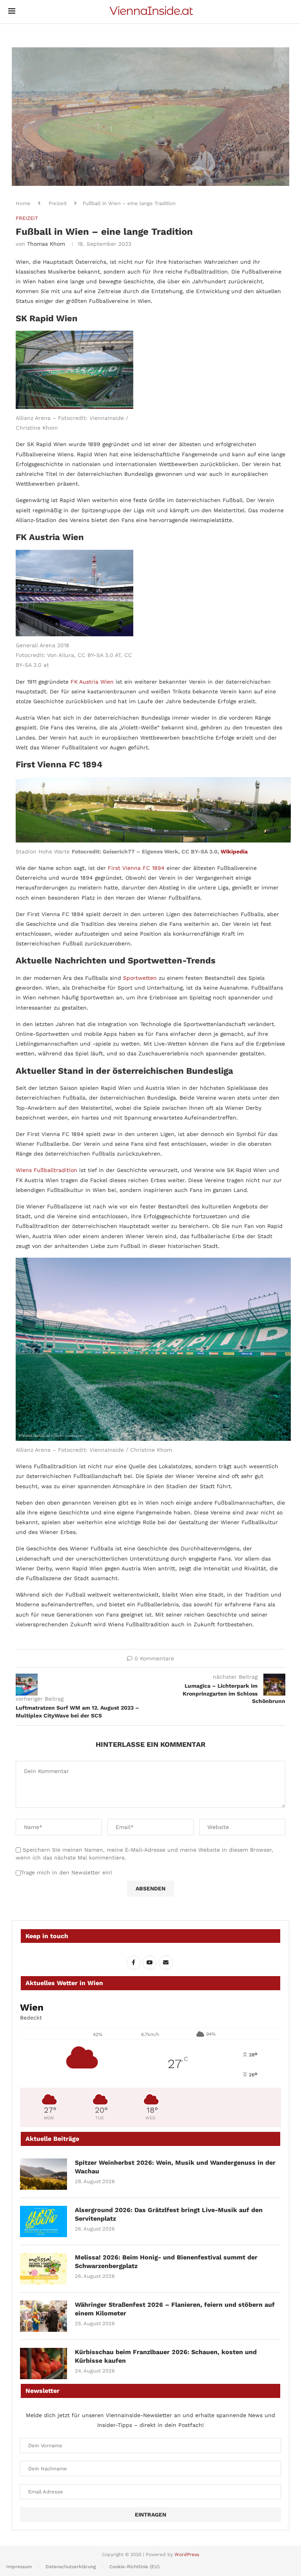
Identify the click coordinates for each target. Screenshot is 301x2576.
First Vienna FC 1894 (136, 868)
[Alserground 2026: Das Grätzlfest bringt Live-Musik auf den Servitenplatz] (44, 2221)
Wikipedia (234, 851)
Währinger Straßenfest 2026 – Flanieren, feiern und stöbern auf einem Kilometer (175, 2309)
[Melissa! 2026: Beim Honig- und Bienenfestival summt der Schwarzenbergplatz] (44, 2269)
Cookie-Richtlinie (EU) (134, 2567)
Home (23, 203)
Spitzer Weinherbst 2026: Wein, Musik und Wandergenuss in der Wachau (175, 2167)
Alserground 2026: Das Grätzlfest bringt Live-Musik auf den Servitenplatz (169, 2214)
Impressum (19, 2567)
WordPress (187, 2554)
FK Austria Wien (92, 682)
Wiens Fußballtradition (46, 1170)
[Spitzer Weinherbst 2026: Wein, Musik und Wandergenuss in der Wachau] (44, 2174)
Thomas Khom (46, 244)
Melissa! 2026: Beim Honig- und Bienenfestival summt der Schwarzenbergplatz (166, 2262)
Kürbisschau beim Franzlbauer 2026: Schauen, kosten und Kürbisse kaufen (166, 2356)
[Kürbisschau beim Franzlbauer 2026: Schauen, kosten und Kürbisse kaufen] (44, 2364)
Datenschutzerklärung (71, 2567)
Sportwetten (140, 978)
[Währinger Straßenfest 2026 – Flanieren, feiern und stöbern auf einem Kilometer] (44, 2316)
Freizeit (58, 203)
